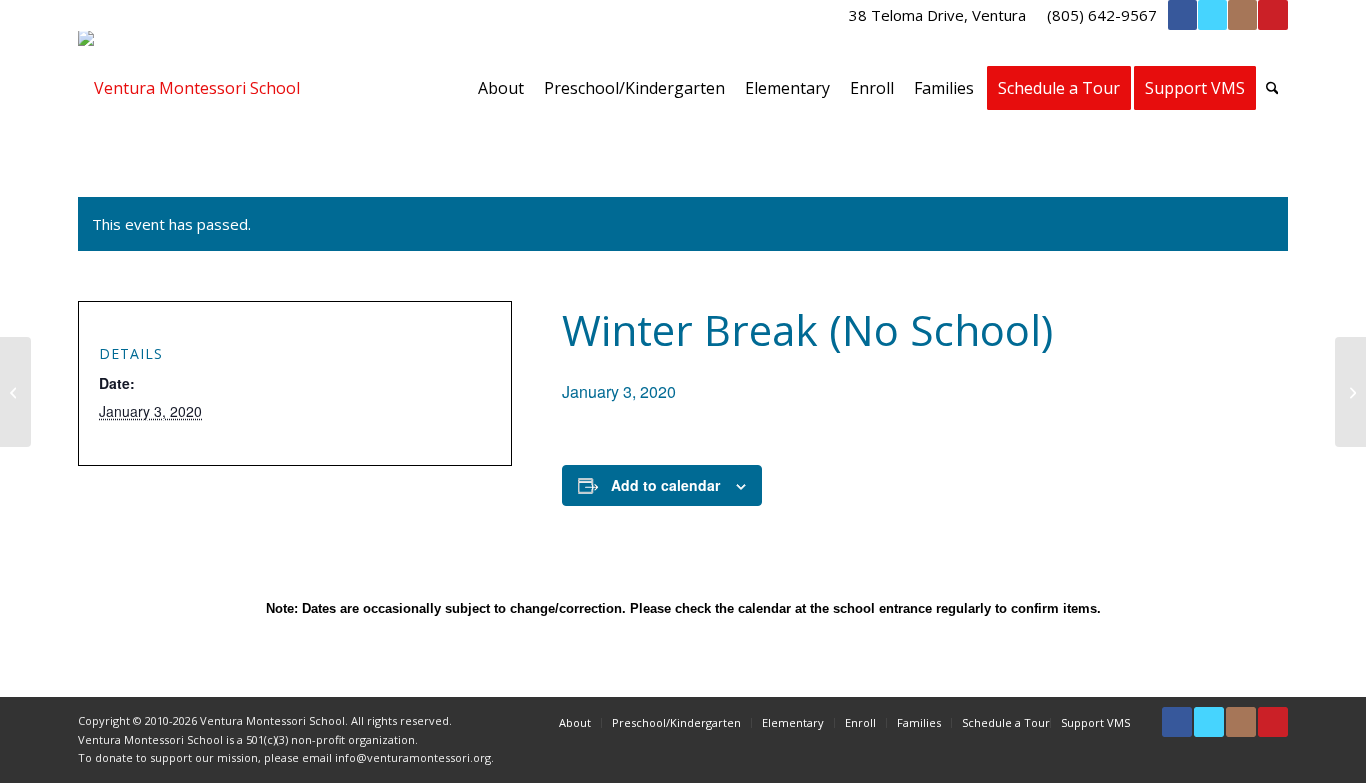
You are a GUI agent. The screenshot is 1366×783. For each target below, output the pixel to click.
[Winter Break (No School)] (15, 392)
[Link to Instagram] (1242, 15)
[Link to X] (1212, 15)
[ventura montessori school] (189, 88)
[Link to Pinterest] (1273, 15)
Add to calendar (665, 485)
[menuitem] (938, 15)
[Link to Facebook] (1182, 15)
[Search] (1272, 88)
